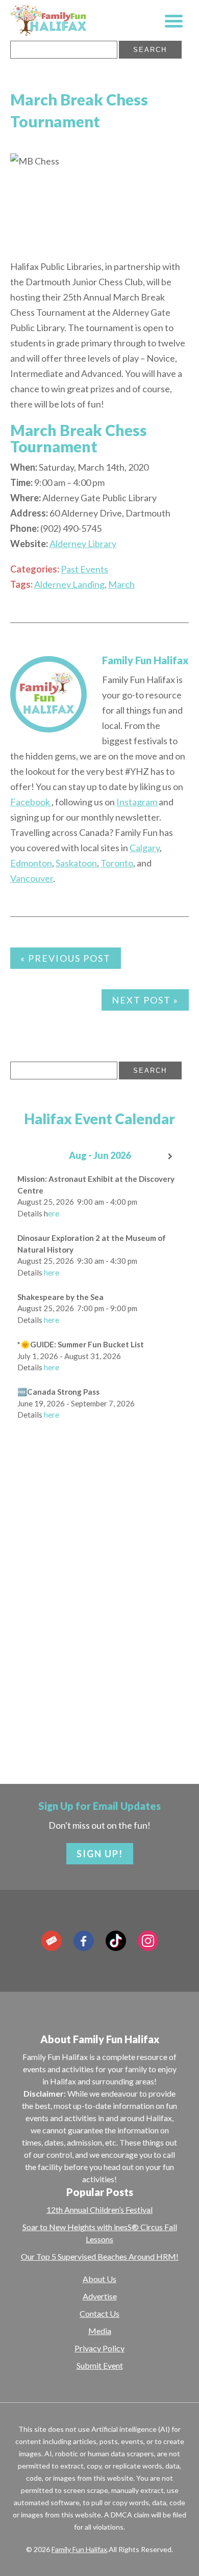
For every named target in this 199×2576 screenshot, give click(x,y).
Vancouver (32, 878)
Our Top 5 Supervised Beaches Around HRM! (100, 2256)
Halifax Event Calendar (99, 1119)
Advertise (100, 2296)
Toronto (117, 863)
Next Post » (145, 1000)
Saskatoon (76, 863)
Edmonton (31, 863)
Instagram (137, 802)
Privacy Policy (99, 2348)
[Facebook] (84, 1941)
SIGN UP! (100, 1854)
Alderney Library (83, 544)
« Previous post (66, 958)
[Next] (171, 1157)
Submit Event (100, 2365)
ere (54, 1213)
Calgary (145, 848)
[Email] (52, 1941)
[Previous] (28, 1157)
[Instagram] (148, 1941)
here (52, 1272)
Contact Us (99, 2313)
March (121, 584)
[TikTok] (116, 1941)
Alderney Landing (69, 584)
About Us (99, 2279)
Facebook (31, 802)
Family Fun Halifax (145, 660)
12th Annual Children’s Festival (99, 2209)
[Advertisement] (99, 1640)
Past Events (84, 569)
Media (100, 2331)
